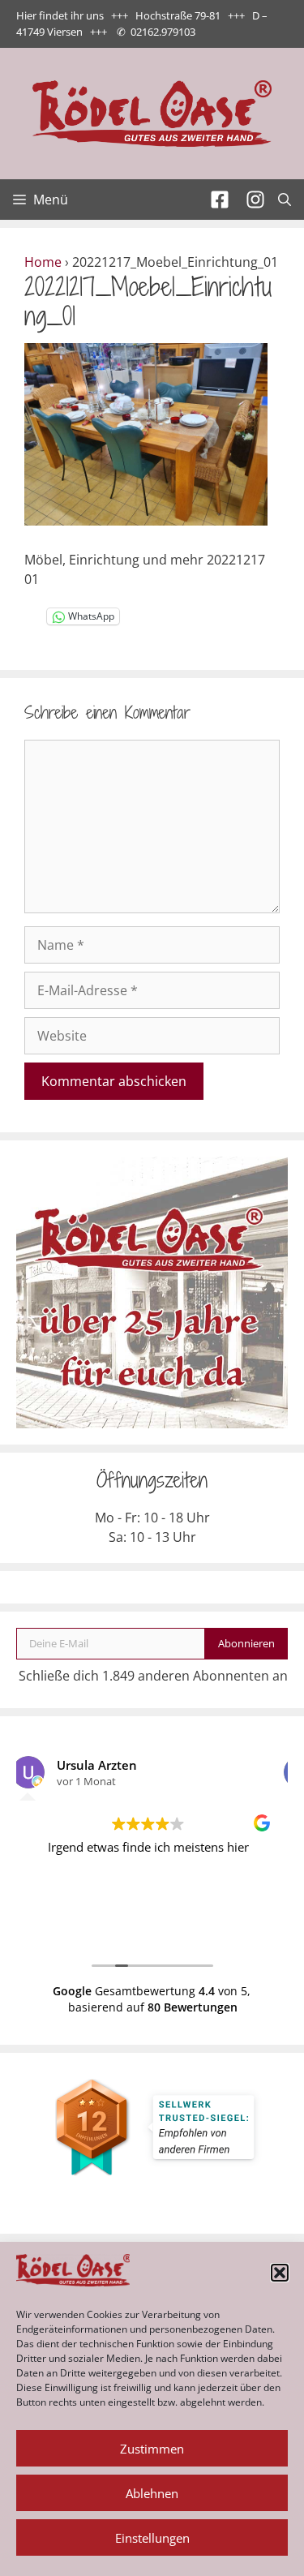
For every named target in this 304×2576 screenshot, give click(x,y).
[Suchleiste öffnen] (285, 200)
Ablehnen (152, 2493)
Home (43, 262)
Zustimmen (152, 2449)
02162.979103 (163, 32)
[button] (280, 2273)
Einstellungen (152, 2538)
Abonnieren (246, 1643)
